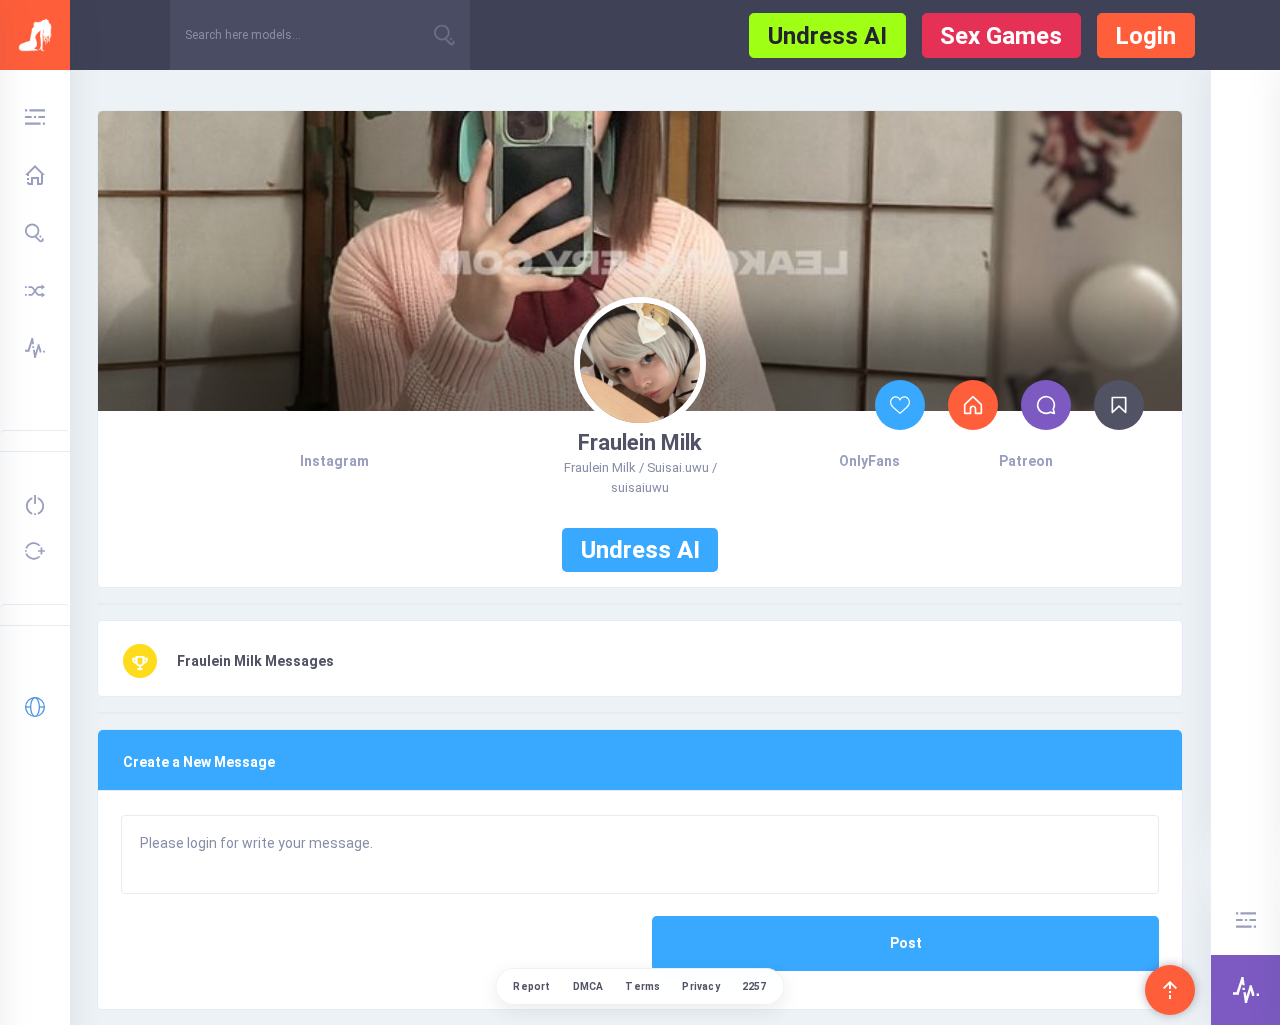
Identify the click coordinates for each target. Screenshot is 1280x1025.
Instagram (334, 461)
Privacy (700, 986)
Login (1145, 36)
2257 (754, 986)
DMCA (588, 986)
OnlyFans (869, 461)
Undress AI (827, 36)
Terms (642, 986)
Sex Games (1001, 36)
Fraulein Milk (640, 442)
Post (906, 943)
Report (531, 986)
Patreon (1026, 461)
